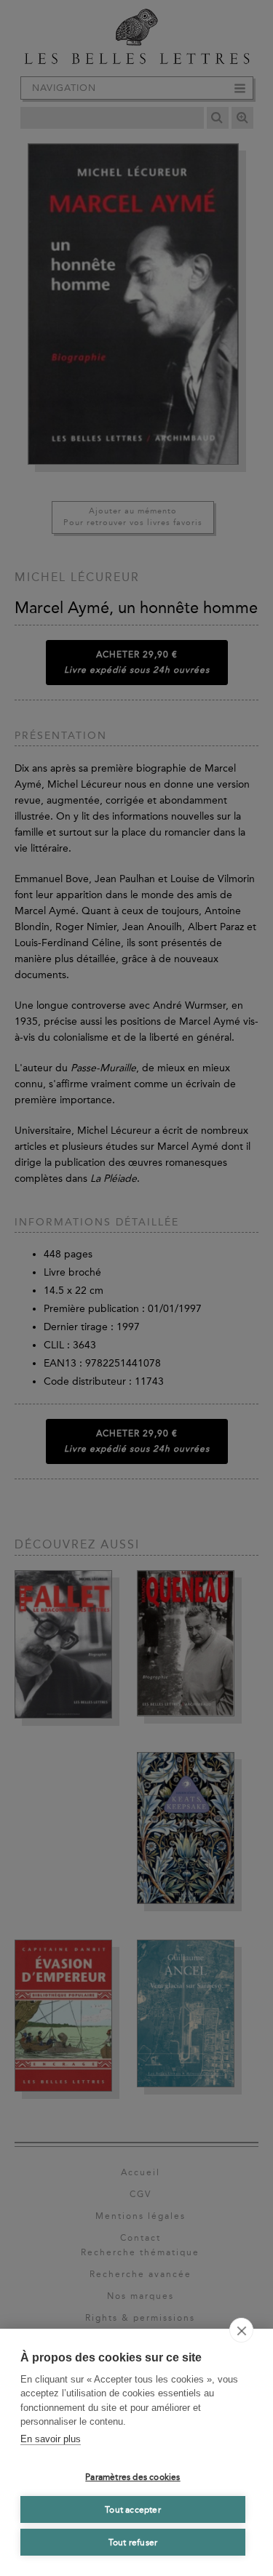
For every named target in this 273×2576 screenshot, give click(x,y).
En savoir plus (51, 2439)
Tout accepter (133, 2510)
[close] (241, 2330)
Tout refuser (133, 2543)
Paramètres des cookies (132, 2477)
